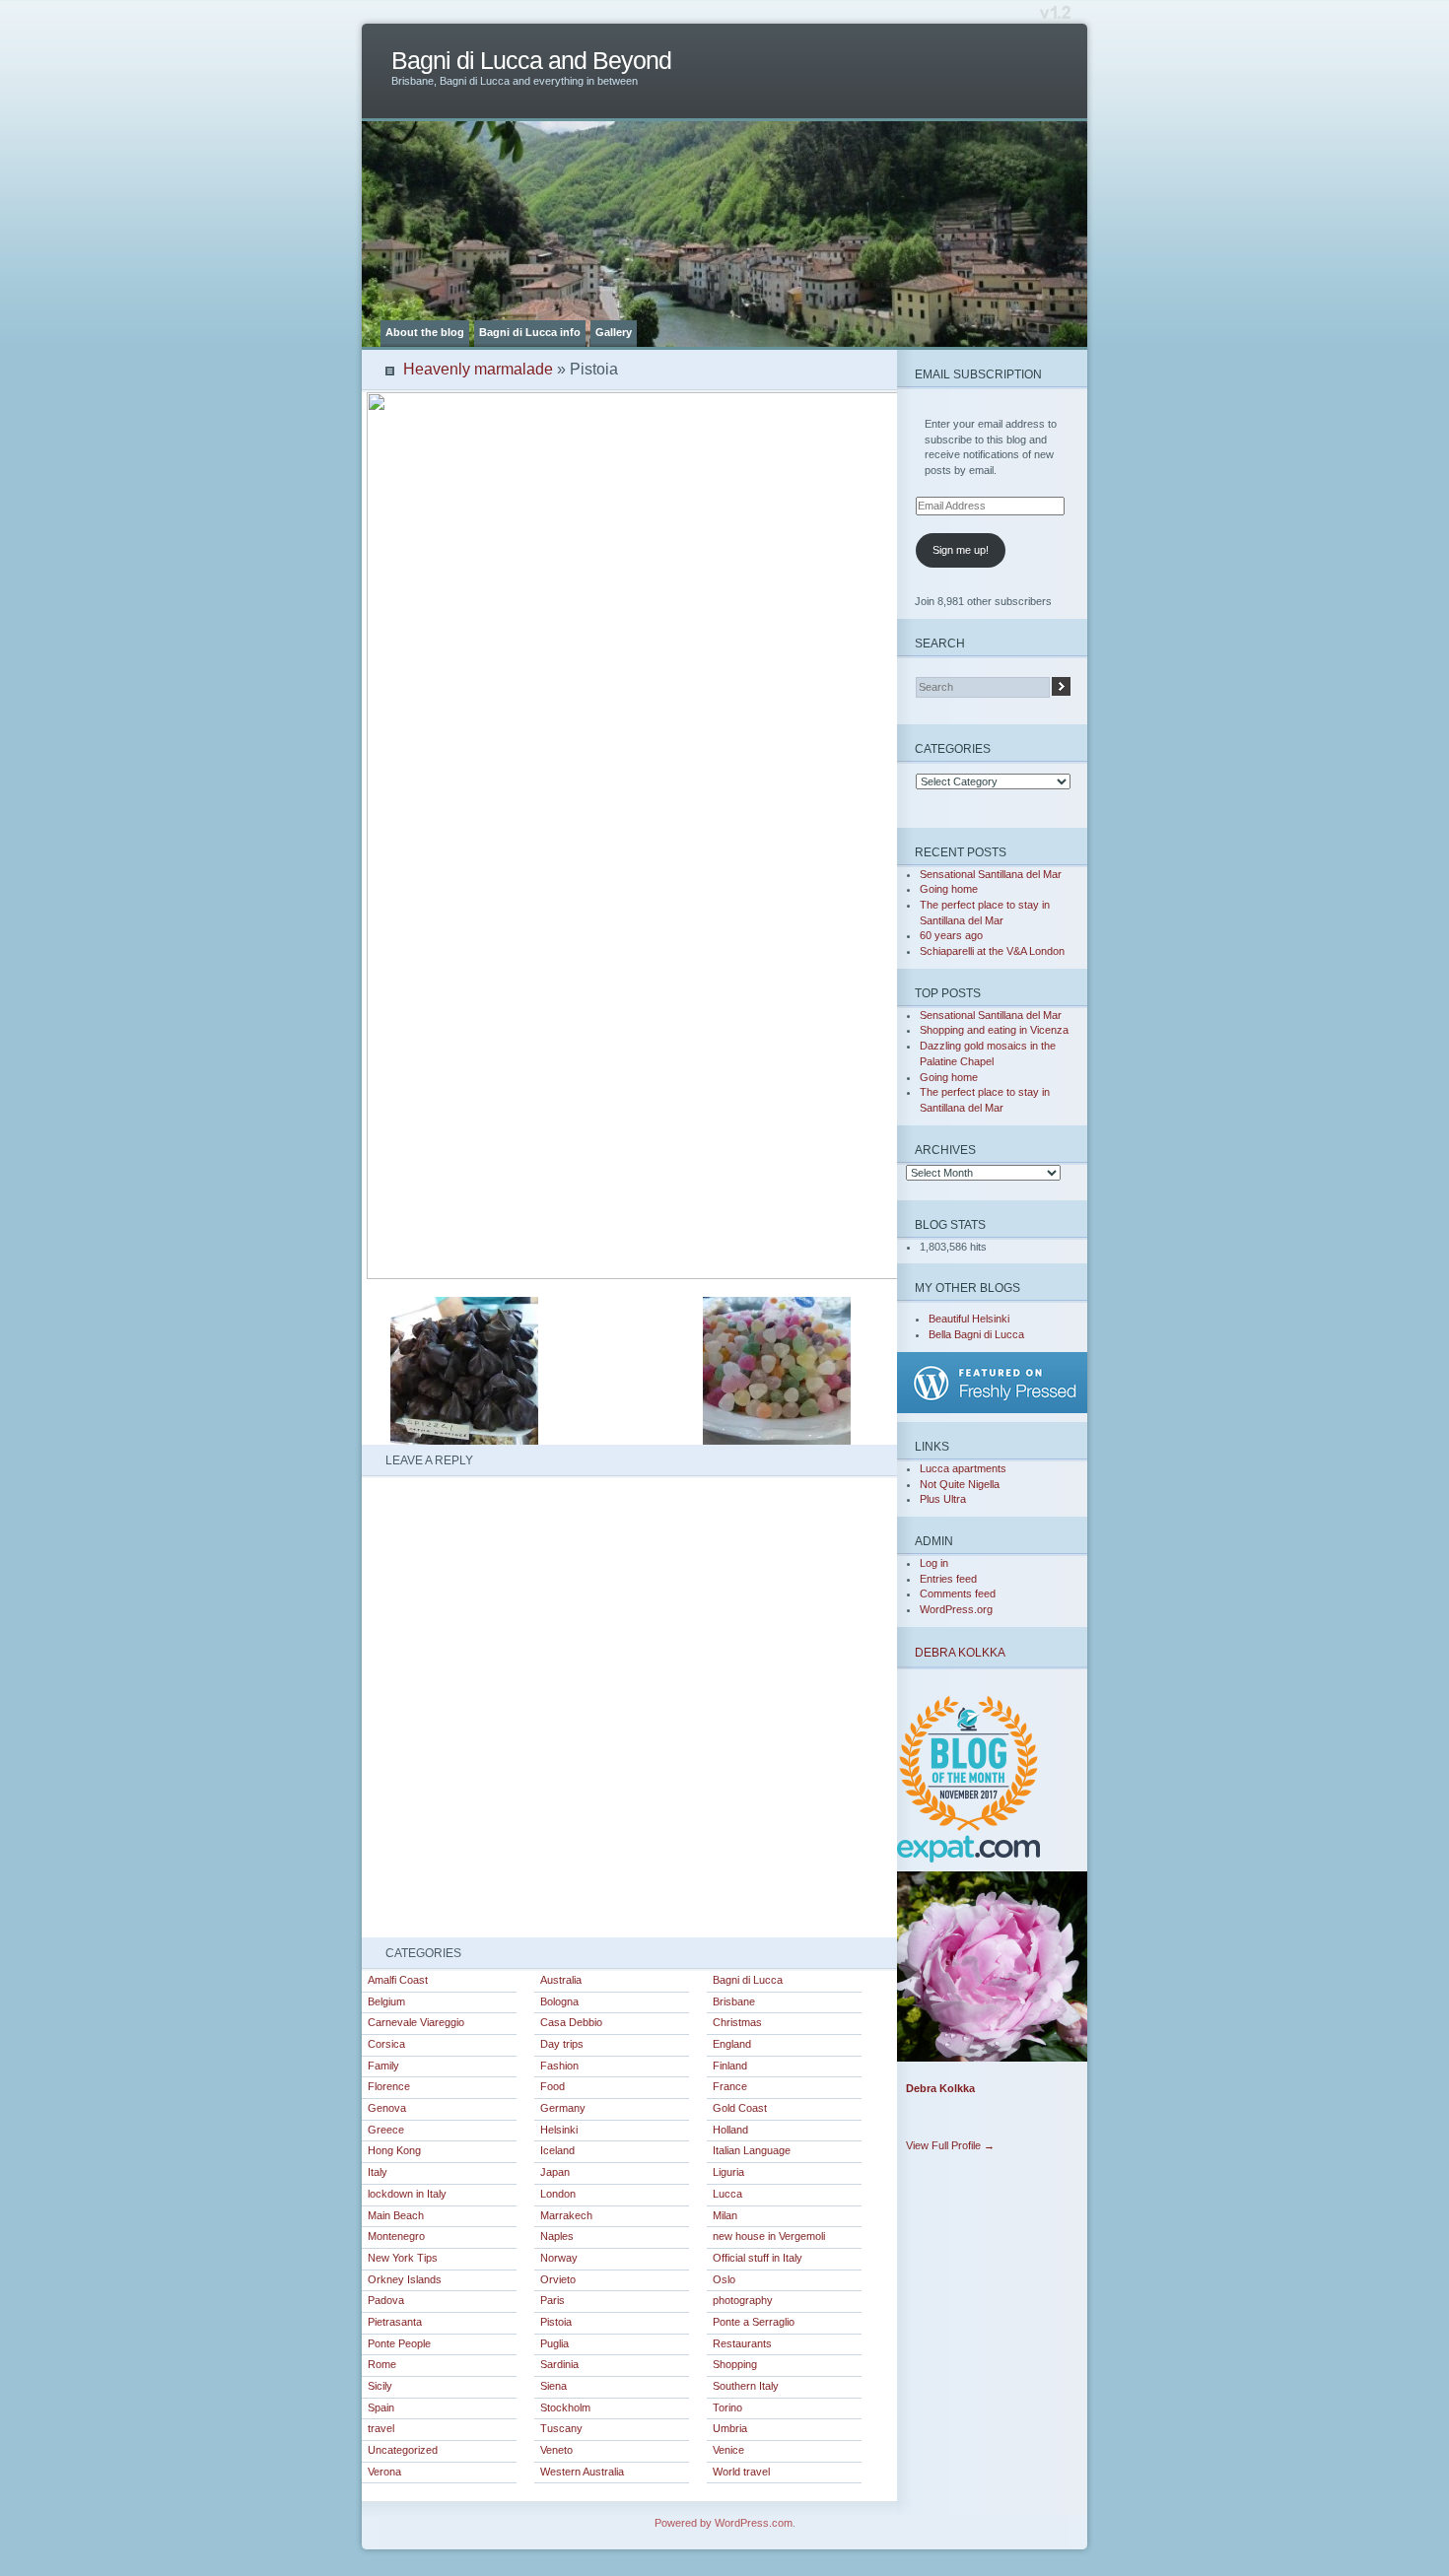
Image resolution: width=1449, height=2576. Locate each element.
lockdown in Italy (407, 2194)
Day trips (562, 2044)
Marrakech (566, 2215)
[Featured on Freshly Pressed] (996, 1409)
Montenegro (396, 2236)
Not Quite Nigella (960, 1484)
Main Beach (396, 2215)
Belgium (386, 2001)
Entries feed (948, 1579)
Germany (563, 2108)
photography (743, 2300)
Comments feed (958, 1593)
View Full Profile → (950, 2145)
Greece (386, 2130)
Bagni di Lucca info (530, 332)
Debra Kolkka (960, 1652)
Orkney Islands (405, 2279)
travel (381, 2428)
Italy (378, 2172)
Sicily (380, 2386)
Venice (728, 2450)
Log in (934, 1563)
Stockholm (565, 2407)
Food (552, 2086)
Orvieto (558, 2279)
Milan (725, 2215)
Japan (555, 2172)
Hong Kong (394, 2150)
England (732, 2044)
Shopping (735, 2364)
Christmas (737, 2022)
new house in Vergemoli (769, 2236)
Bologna (559, 2001)
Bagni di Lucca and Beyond (531, 61)
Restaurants (742, 2343)
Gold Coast (740, 2108)
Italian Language (752, 2150)
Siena (553, 2386)
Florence (389, 2086)
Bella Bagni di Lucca (976, 1334)
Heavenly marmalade (478, 369)
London (558, 2194)
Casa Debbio (571, 2022)
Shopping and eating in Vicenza (994, 1030)
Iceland (557, 2150)
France (730, 2086)
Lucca (727, 2194)
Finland (730, 2066)
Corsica (386, 2044)
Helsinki (559, 2130)
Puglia (554, 2343)
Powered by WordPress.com (724, 2523)
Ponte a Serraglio (754, 2322)
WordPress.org (956, 1609)
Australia (561, 1980)
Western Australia (582, 2472)
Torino (727, 2407)
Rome (382, 2364)
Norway (559, 2258)
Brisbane (734, 2001)
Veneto (556, 2450)
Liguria (728, 2172)
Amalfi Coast (398, 1980)
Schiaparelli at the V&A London (992, 951)
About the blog (425, 332)
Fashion (559, 2066)
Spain (381, 2407)
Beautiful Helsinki (969, 1319)
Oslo (724, 2279)
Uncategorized (403, 2450)
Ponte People (399, 2343)
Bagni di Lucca (748, 1980)
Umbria (730, 2428)
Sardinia (559, 2364)
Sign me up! (961, 550)
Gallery (614, 332)
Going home (949, 889)
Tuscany (561, 2428)
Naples (557, 2236)
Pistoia (556, 2322)
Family (383, 2066)
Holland (730, 2130)
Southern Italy (746, 2386)
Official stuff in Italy (758, 2258)
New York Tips (403, 2258)
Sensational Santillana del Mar (991, 874)
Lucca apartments (963, 1468)
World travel (741, 2472)
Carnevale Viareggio (416, 2022)
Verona (384, 2472)
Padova (386, 2300)
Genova (387, 2108)
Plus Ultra (943, 1499)
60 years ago (951, 935)
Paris (552, 2300)
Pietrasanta (395, 2322)
